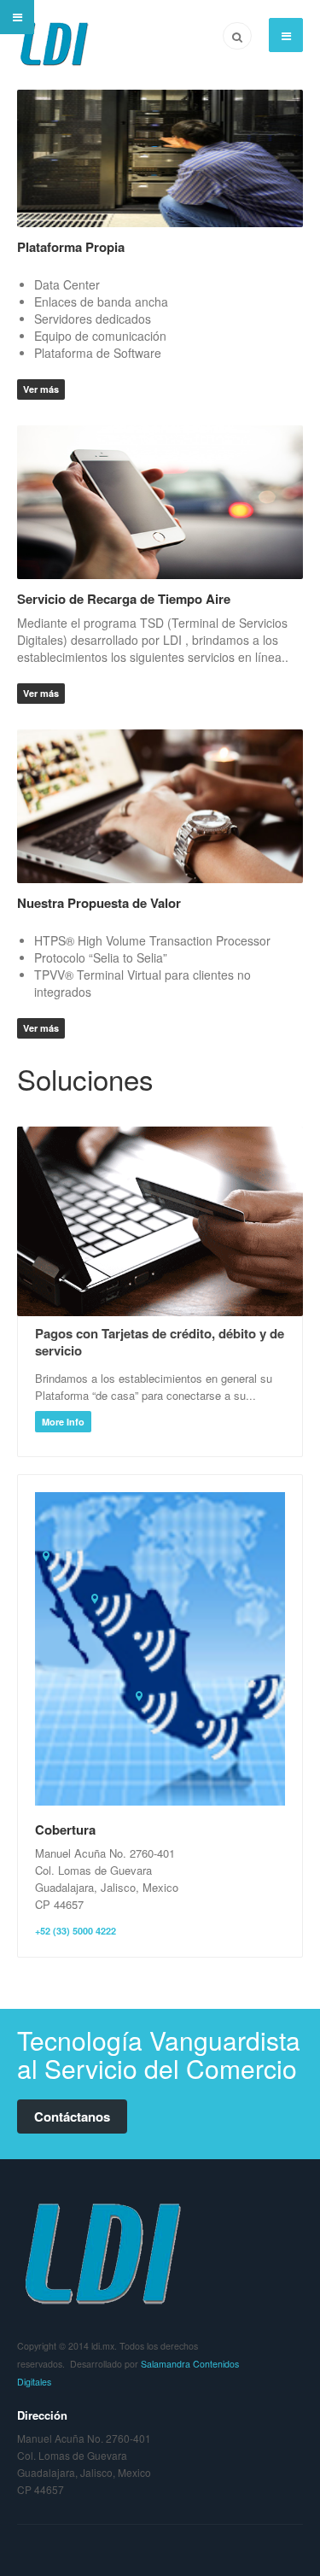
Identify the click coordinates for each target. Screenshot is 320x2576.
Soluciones (85, 1078)
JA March (102, 2252)
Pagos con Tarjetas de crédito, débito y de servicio (160, 1342)
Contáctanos (72, 2116)
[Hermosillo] (96, 1600)
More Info (63, 1422)
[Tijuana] (47, 1557)
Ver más (41, 389)
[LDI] (54, 44)
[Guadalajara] (140, 1698)
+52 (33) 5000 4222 (76, 1931)
